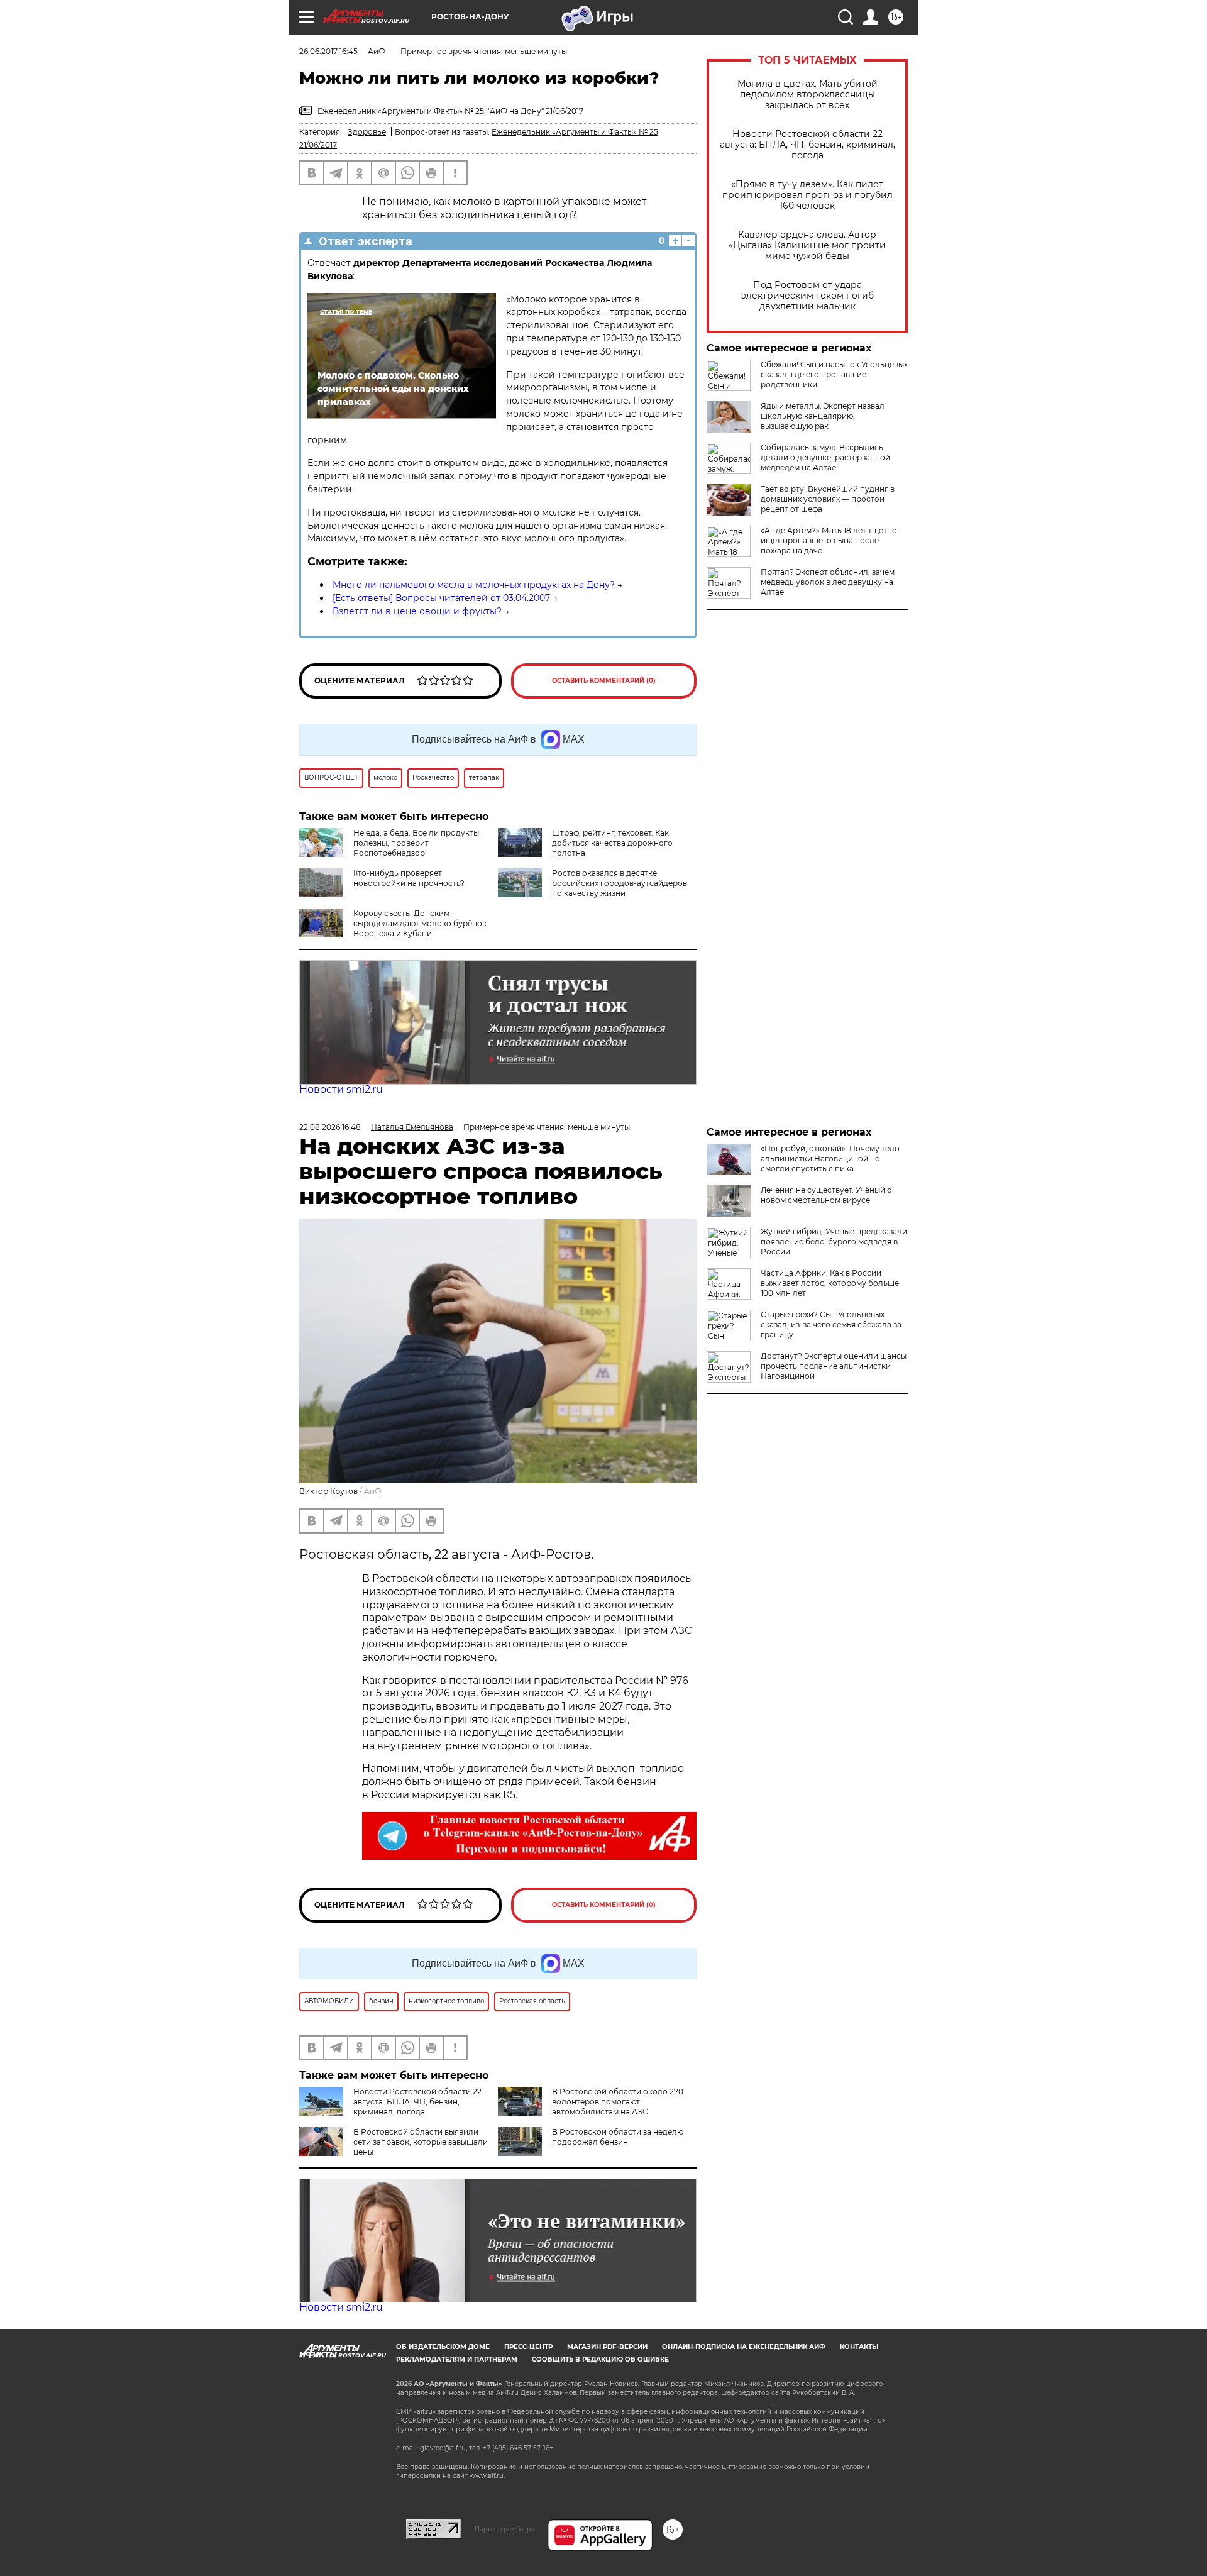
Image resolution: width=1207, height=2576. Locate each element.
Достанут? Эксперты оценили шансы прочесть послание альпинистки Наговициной (834, 1366)
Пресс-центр (528, 2347)
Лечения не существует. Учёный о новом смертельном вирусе (826, 1195)
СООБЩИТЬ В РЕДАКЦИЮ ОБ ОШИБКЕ (600, 2359)
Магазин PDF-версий (607, 2347)
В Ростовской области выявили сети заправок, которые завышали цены (421, 2142)
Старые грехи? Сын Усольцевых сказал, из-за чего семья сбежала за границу (831, 1324)
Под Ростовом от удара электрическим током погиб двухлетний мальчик (807, 296)
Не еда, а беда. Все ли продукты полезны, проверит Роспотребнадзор (416, 843)
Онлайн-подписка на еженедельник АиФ (744, 2347)
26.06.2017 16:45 (328, 51)
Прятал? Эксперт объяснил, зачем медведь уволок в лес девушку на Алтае (828, 582)
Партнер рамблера (504, 2529)
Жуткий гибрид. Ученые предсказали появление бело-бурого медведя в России (834, 1241)
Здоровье (367, 132)
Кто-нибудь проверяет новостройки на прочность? (409, 878)
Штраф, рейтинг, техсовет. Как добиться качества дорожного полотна (612, 843)
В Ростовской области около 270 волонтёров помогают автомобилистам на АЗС (618, 2102)
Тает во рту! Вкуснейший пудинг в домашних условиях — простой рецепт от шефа (828, 499)
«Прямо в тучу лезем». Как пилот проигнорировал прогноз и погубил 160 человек (807, 195)
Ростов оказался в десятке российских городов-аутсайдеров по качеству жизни (620, 883)
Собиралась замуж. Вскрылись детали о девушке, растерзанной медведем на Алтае (825, 457)
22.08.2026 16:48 (330, 1127)
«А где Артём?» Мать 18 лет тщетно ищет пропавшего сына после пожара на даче (829, 540)
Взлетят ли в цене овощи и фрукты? (417, 611)
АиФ (373, 1491)
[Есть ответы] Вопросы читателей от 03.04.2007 (441, 598)
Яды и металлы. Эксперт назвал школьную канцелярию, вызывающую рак (823, 416)
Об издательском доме (443, 2347)
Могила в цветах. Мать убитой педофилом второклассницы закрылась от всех (807, 95)
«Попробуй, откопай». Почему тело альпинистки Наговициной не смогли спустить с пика (830, 1158)
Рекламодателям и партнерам (457, 2359)
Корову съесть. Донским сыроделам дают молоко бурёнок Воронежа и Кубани (420, 923)
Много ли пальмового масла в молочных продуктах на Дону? (474, 585)
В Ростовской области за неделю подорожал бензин (618, 2137)
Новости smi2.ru (341, 1089)
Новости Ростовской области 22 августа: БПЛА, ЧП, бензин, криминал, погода (807, 145)
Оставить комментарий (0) (604, 681)
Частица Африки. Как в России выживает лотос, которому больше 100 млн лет (830, 1283)
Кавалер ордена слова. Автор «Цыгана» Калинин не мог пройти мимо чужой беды (807, 246)
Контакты (859, 2347)
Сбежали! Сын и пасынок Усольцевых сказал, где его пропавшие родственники (834, 374)
